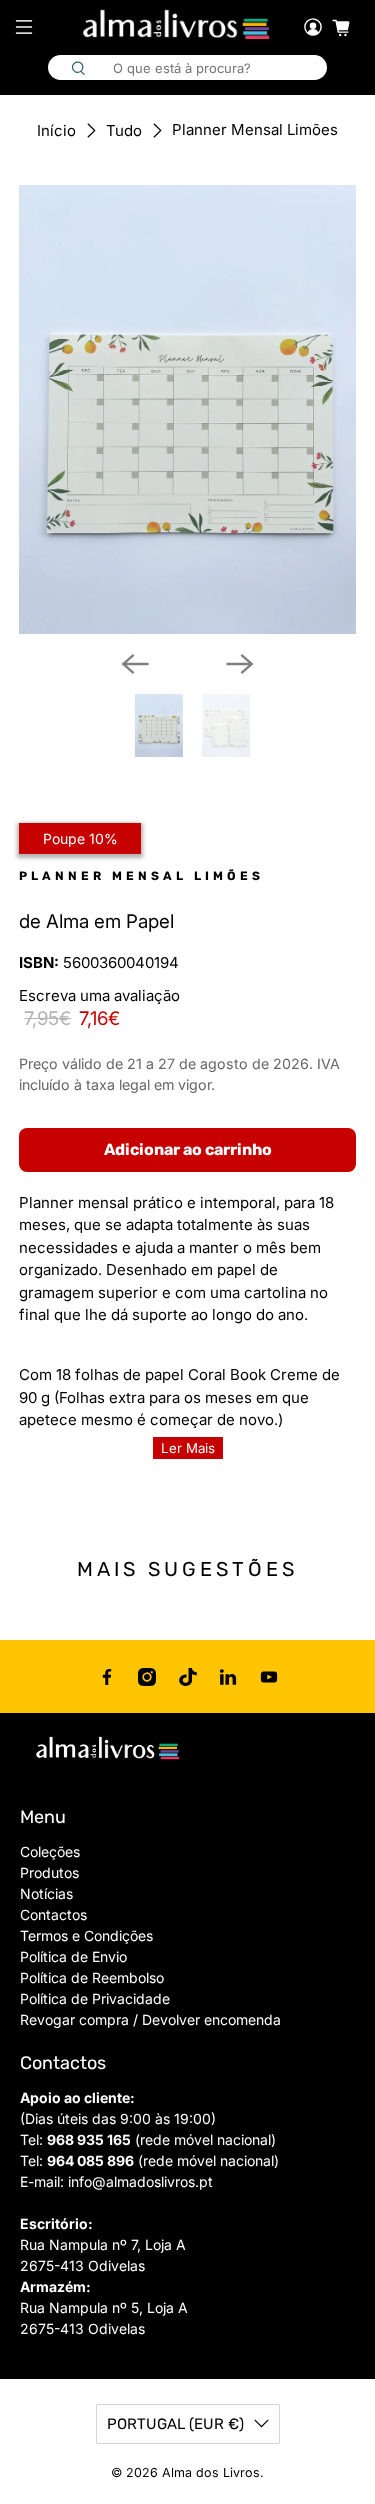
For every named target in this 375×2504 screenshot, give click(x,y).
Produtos (49, 1872)
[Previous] (135, 664)
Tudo (124, 130)
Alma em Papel (110, 921)
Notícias (46, 1893)
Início (56, 130)
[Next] (240, 664)
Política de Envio (73, 1956)
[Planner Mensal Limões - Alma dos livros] (187, 409)
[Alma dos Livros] (178, 25)
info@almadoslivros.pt (140, 2181)
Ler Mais (188, 1448)
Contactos (53, 1914)
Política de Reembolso (92, 1977)
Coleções (50, 1851)
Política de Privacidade (95, 1998)
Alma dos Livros (211, 2472)
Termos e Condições (86, 1935)
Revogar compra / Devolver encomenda (150, 2019)
